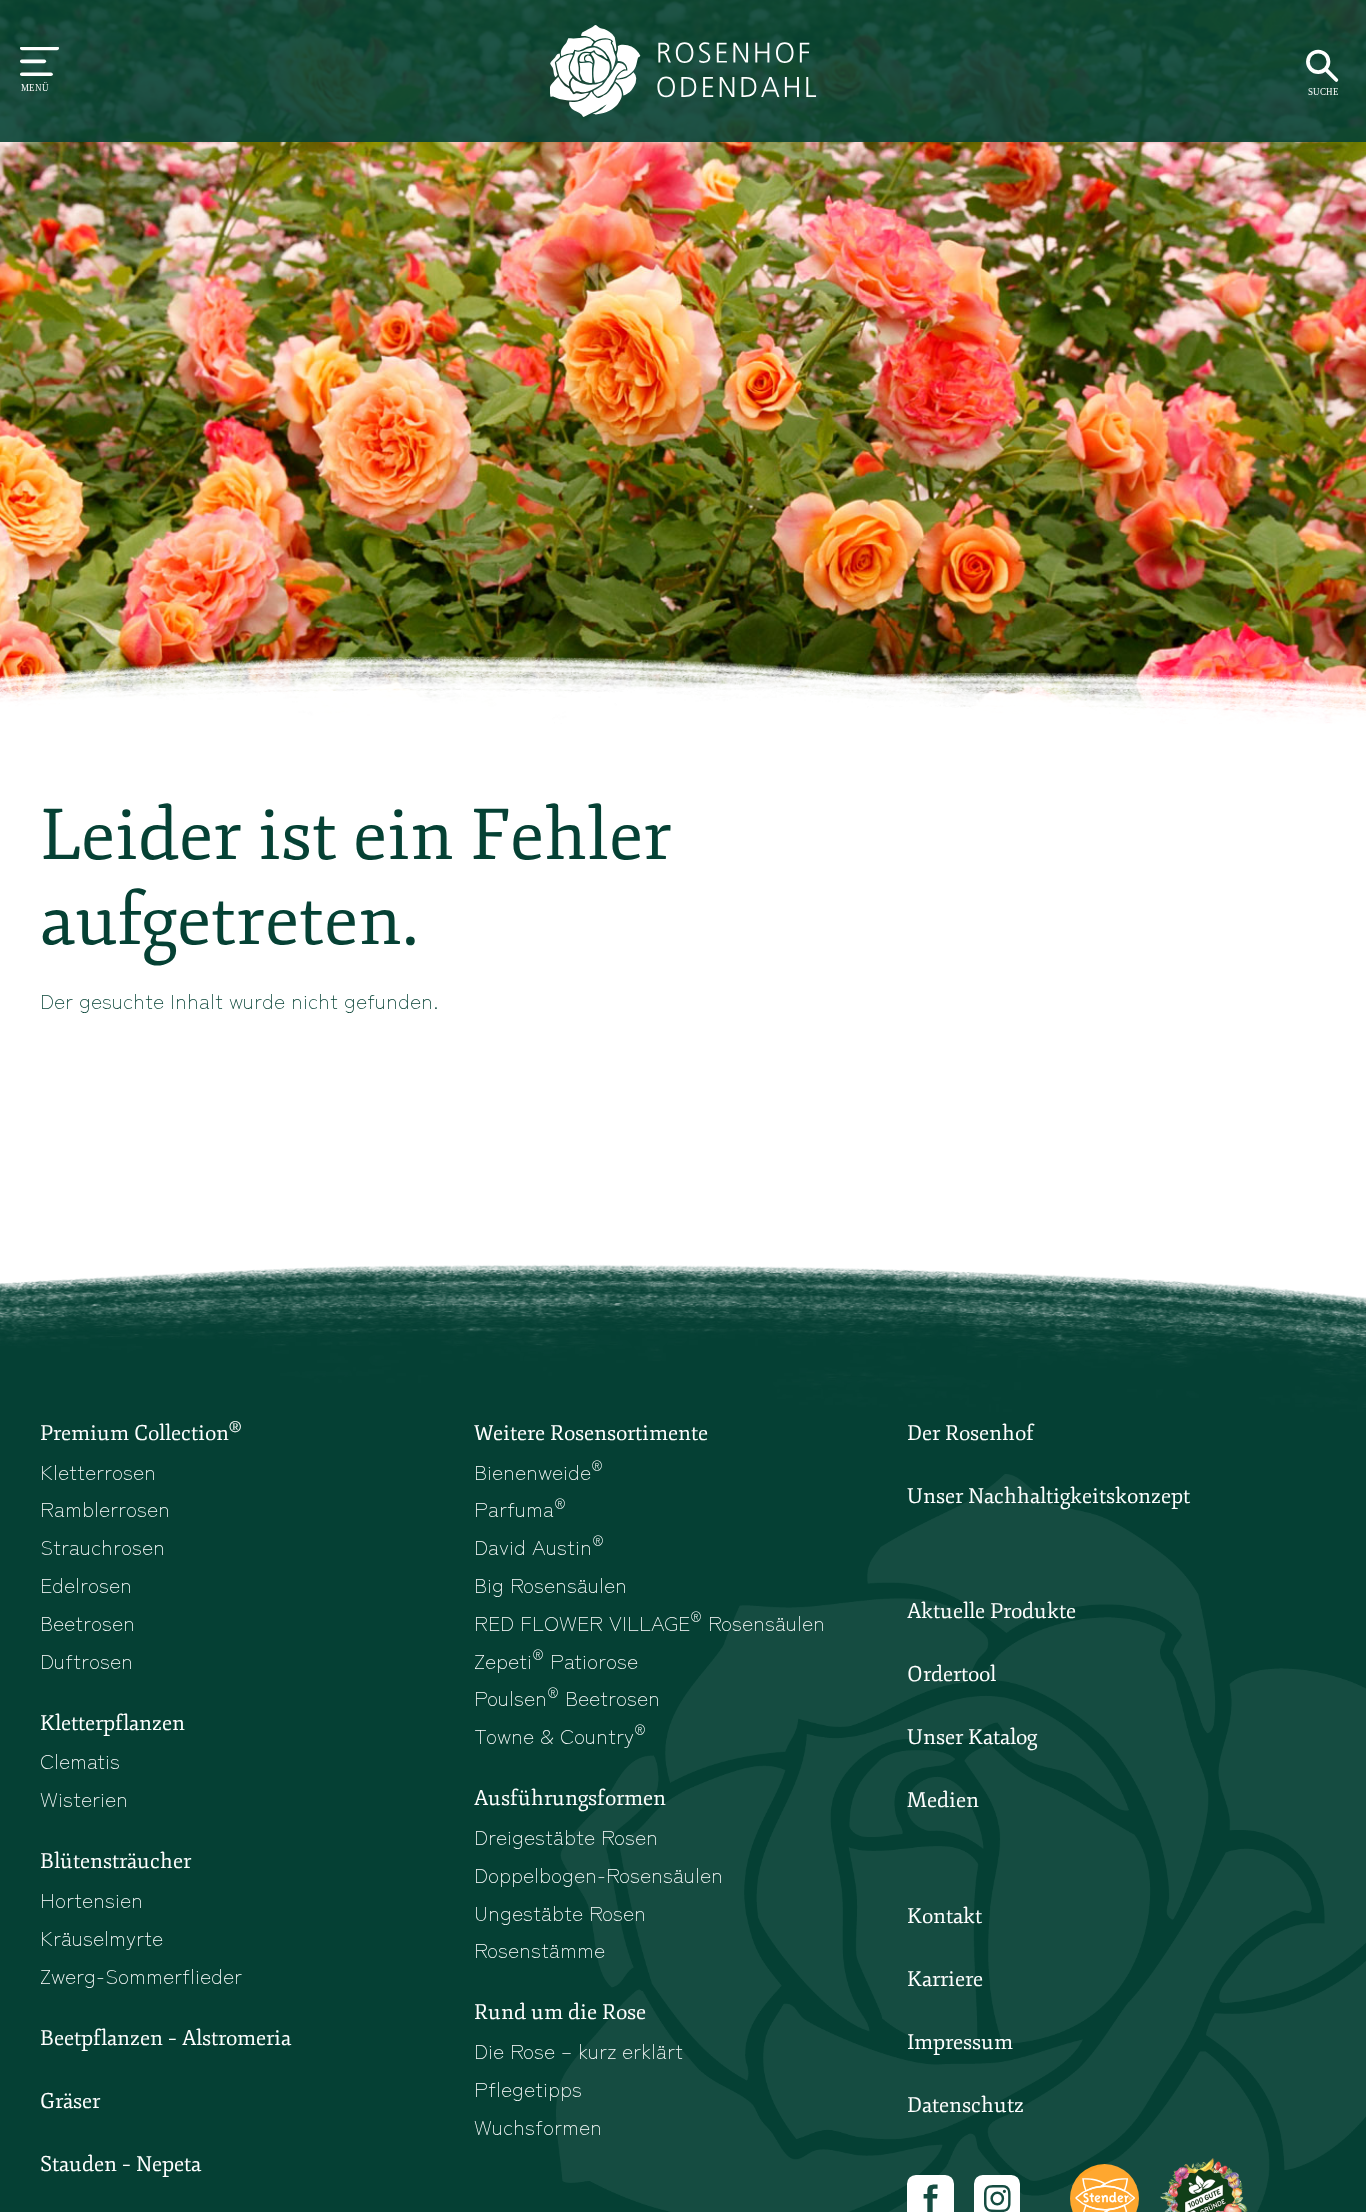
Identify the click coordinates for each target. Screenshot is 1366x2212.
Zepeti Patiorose (556, 1660)
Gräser (70, 2101)
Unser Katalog (972, 1737)
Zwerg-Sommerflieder (141, 1975)
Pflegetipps (528, 2088)
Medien (943, 1800)
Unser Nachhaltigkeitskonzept (1048, 1496)
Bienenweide (538, 1471)
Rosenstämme (539, 1949)
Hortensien (91, 1899)
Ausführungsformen (570, 1798)
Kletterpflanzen (112, 1723)
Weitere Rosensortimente (591, 1433)
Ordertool (951, 1674)
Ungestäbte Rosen (560, 1912)
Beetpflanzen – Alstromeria (165, 2038)
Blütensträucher (115, 1861)
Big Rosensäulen (550, 1584)
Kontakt (944, 1916)
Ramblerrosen (105, 1508)
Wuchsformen (538, 2126)
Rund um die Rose (560, 2012)
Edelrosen (86, 1584)
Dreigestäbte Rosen (566, 1836)
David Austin (539, 1546)
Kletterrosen (98, 1471)
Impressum (960, 2042)
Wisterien (84, 1798)
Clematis (80, 1760)
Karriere (945, 1979)
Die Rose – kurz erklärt (578, 2050)
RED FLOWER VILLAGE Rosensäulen (649, 1622)
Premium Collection (140, 1432)
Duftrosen (86, 1660)
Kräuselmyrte (101, 1937)
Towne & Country (560, 1735)
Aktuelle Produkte (991, 1611)
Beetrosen (87, 1622)
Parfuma (520, 1508)
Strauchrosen (102, 1546)
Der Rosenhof (970, 1433)
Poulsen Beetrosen (567, 1697)
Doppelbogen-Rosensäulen (598, 1874)
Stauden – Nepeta (120, 2164)
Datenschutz (965, 2105)
